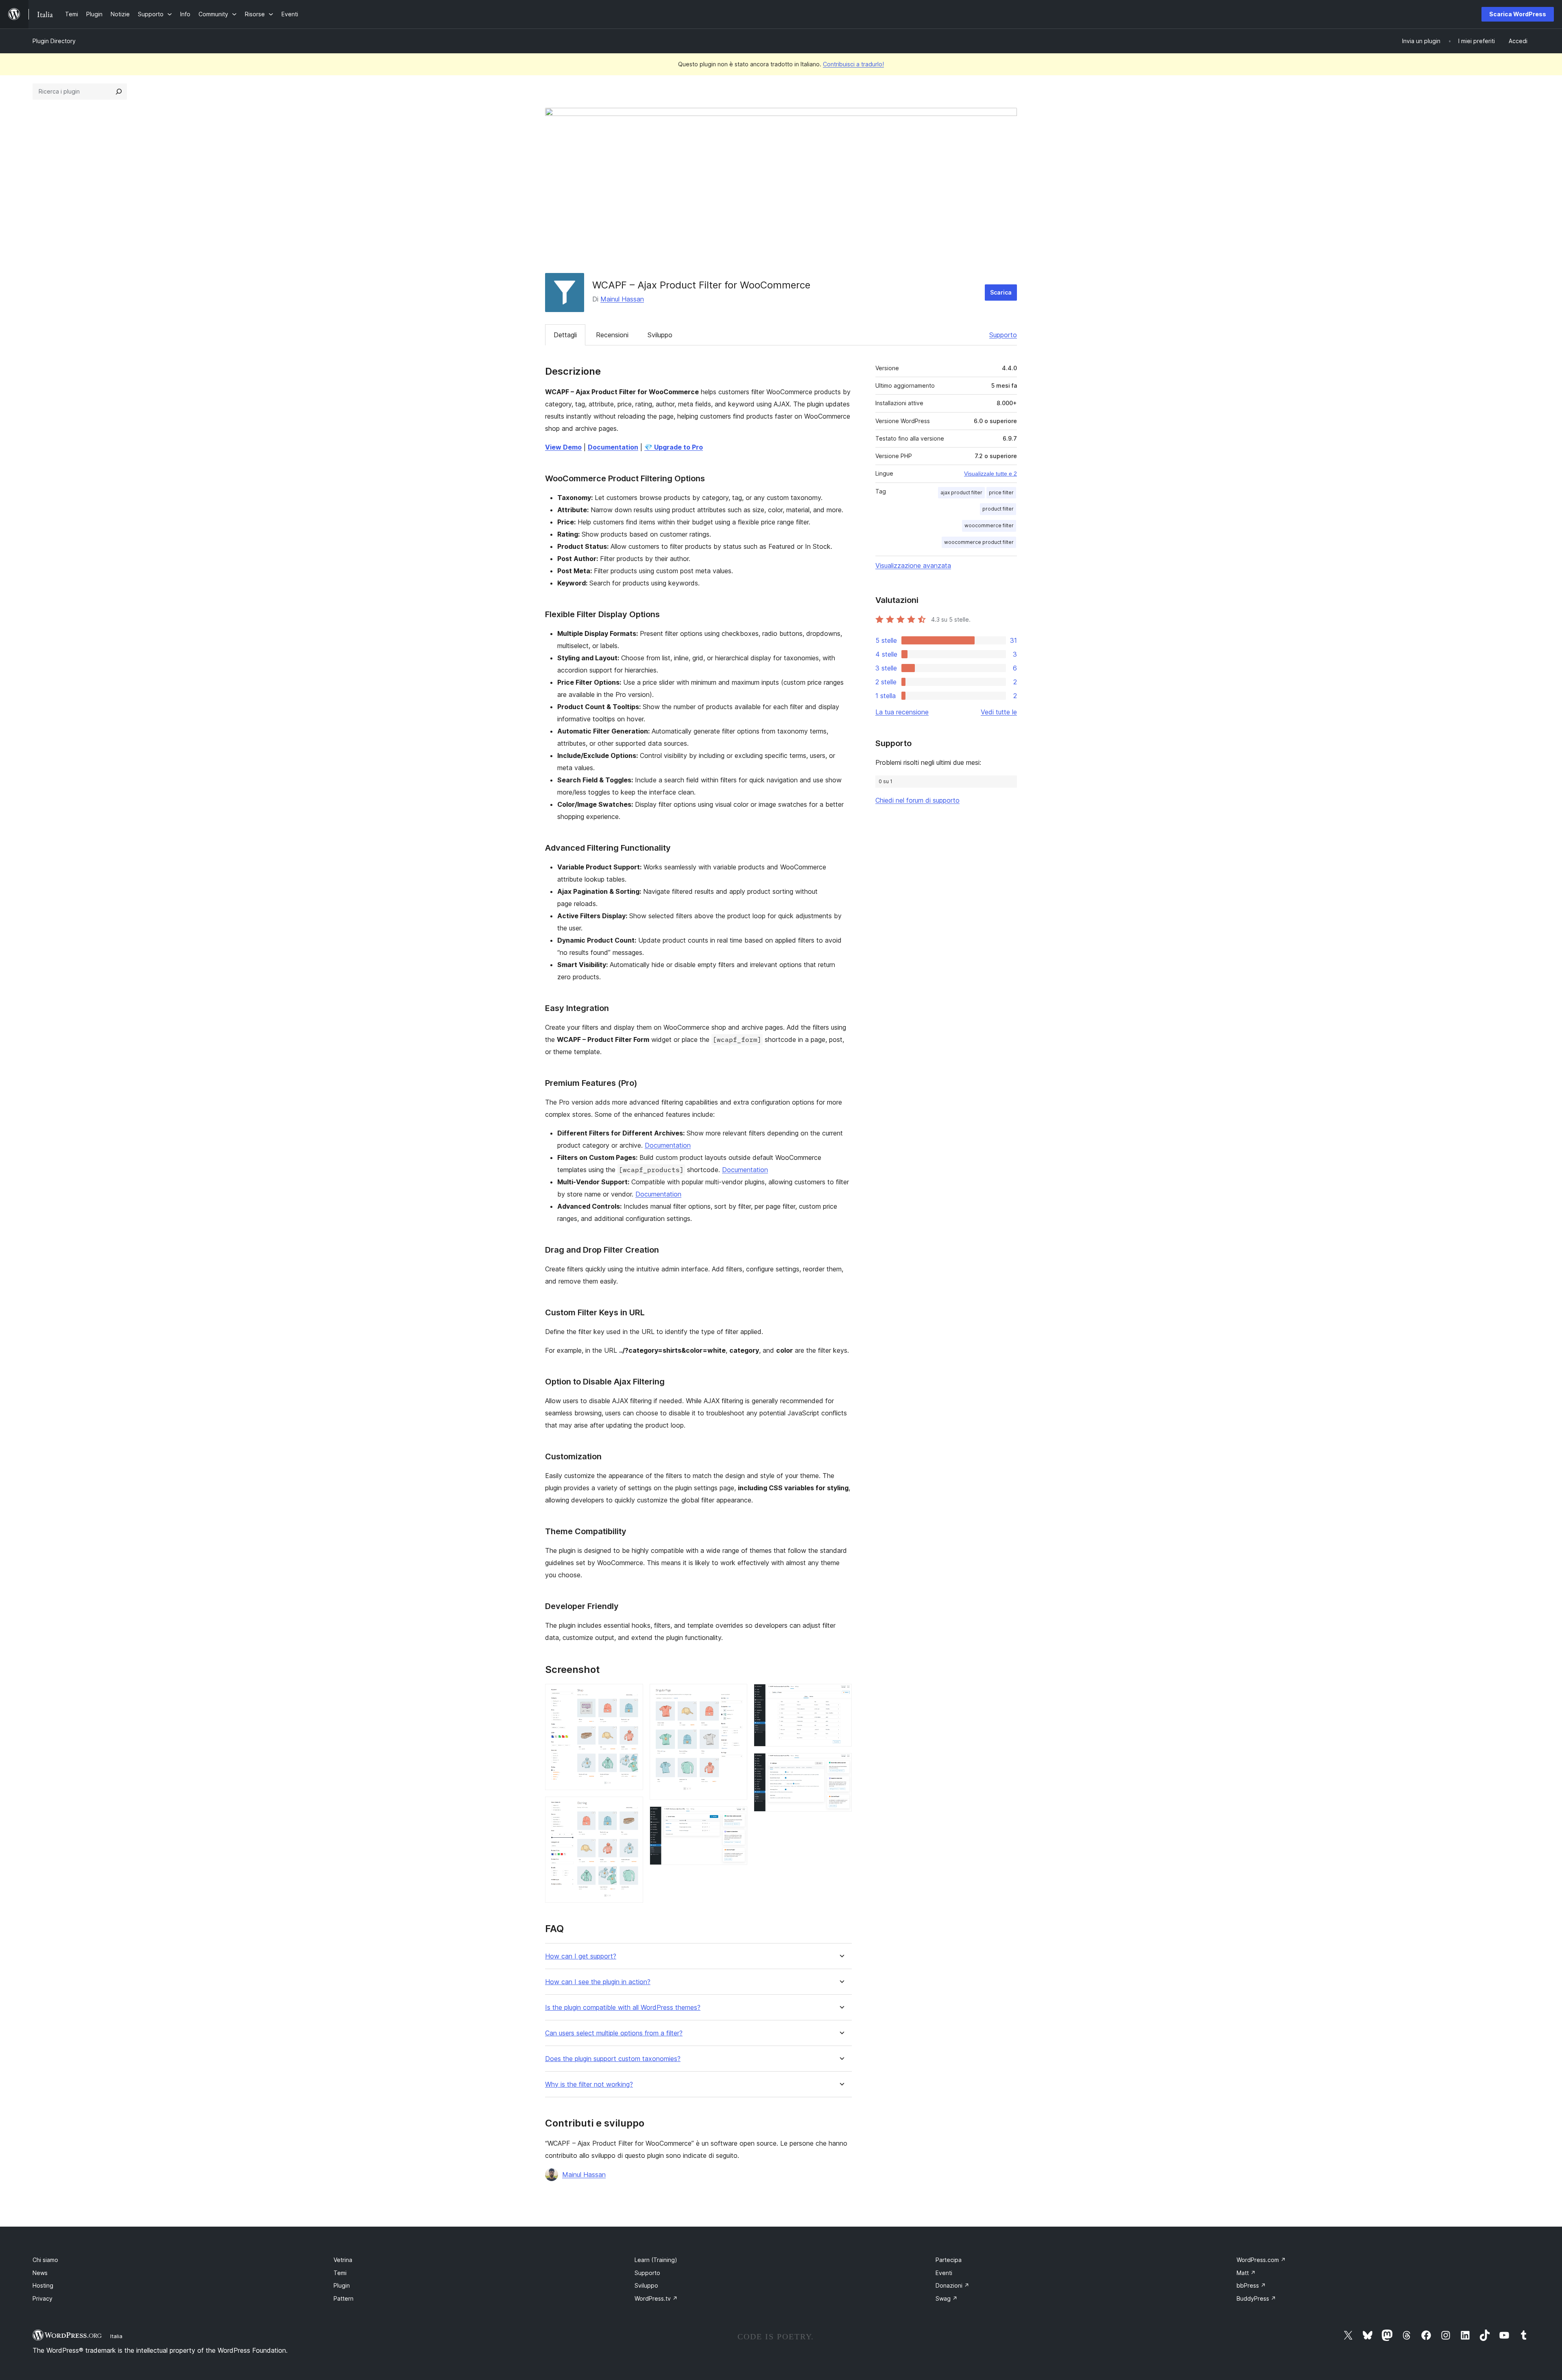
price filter (1001, 492)
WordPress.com (1261, 2260)
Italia (116, 2336)
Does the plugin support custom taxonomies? (613, 2059)
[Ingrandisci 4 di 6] (736, 1817)
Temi (340, 2273)
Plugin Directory (54, 41)
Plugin (342, 2285)
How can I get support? (581, 1956)
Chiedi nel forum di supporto (917, 800)
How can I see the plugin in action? (598, 1982)
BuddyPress (1256, 2298)
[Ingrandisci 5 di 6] (841, 1695)
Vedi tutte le (999, 712)
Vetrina (343, 2260)
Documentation (668, 1145)
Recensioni (612, 335)
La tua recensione (902, 712)
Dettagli (565, 335)
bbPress (1251, 2285)
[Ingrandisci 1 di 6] (632, 1695)
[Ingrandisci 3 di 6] (736, 1695)
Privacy (43, 2298)
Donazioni (952, 2285)
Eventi (944, 2273)
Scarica (1001, 292)
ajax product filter (961, 492)
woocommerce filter (989, 525)
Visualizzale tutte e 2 (990, 474)
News (40, 2273)
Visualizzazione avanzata (913, 566)
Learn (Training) (656, 2260)
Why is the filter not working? (589, 2084)
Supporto (1003, 335)
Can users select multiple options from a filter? (614, 2033)
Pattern (344, 2298)
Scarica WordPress (1518, 14)
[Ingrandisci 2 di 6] (632, 1808)
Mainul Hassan (622, 299)
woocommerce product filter (979, 542)
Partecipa (949, 2260)
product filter (998, 509)
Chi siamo (45, 2260)
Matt (1246, 2273)
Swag (947, 2298)
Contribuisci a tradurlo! (853, 64)
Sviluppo (660, 335)
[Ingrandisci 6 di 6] (841, 1764)
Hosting (43, 2285)
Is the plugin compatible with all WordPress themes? (623, 2008)
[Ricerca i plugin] (119, 92)
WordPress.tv (656, 2298)
